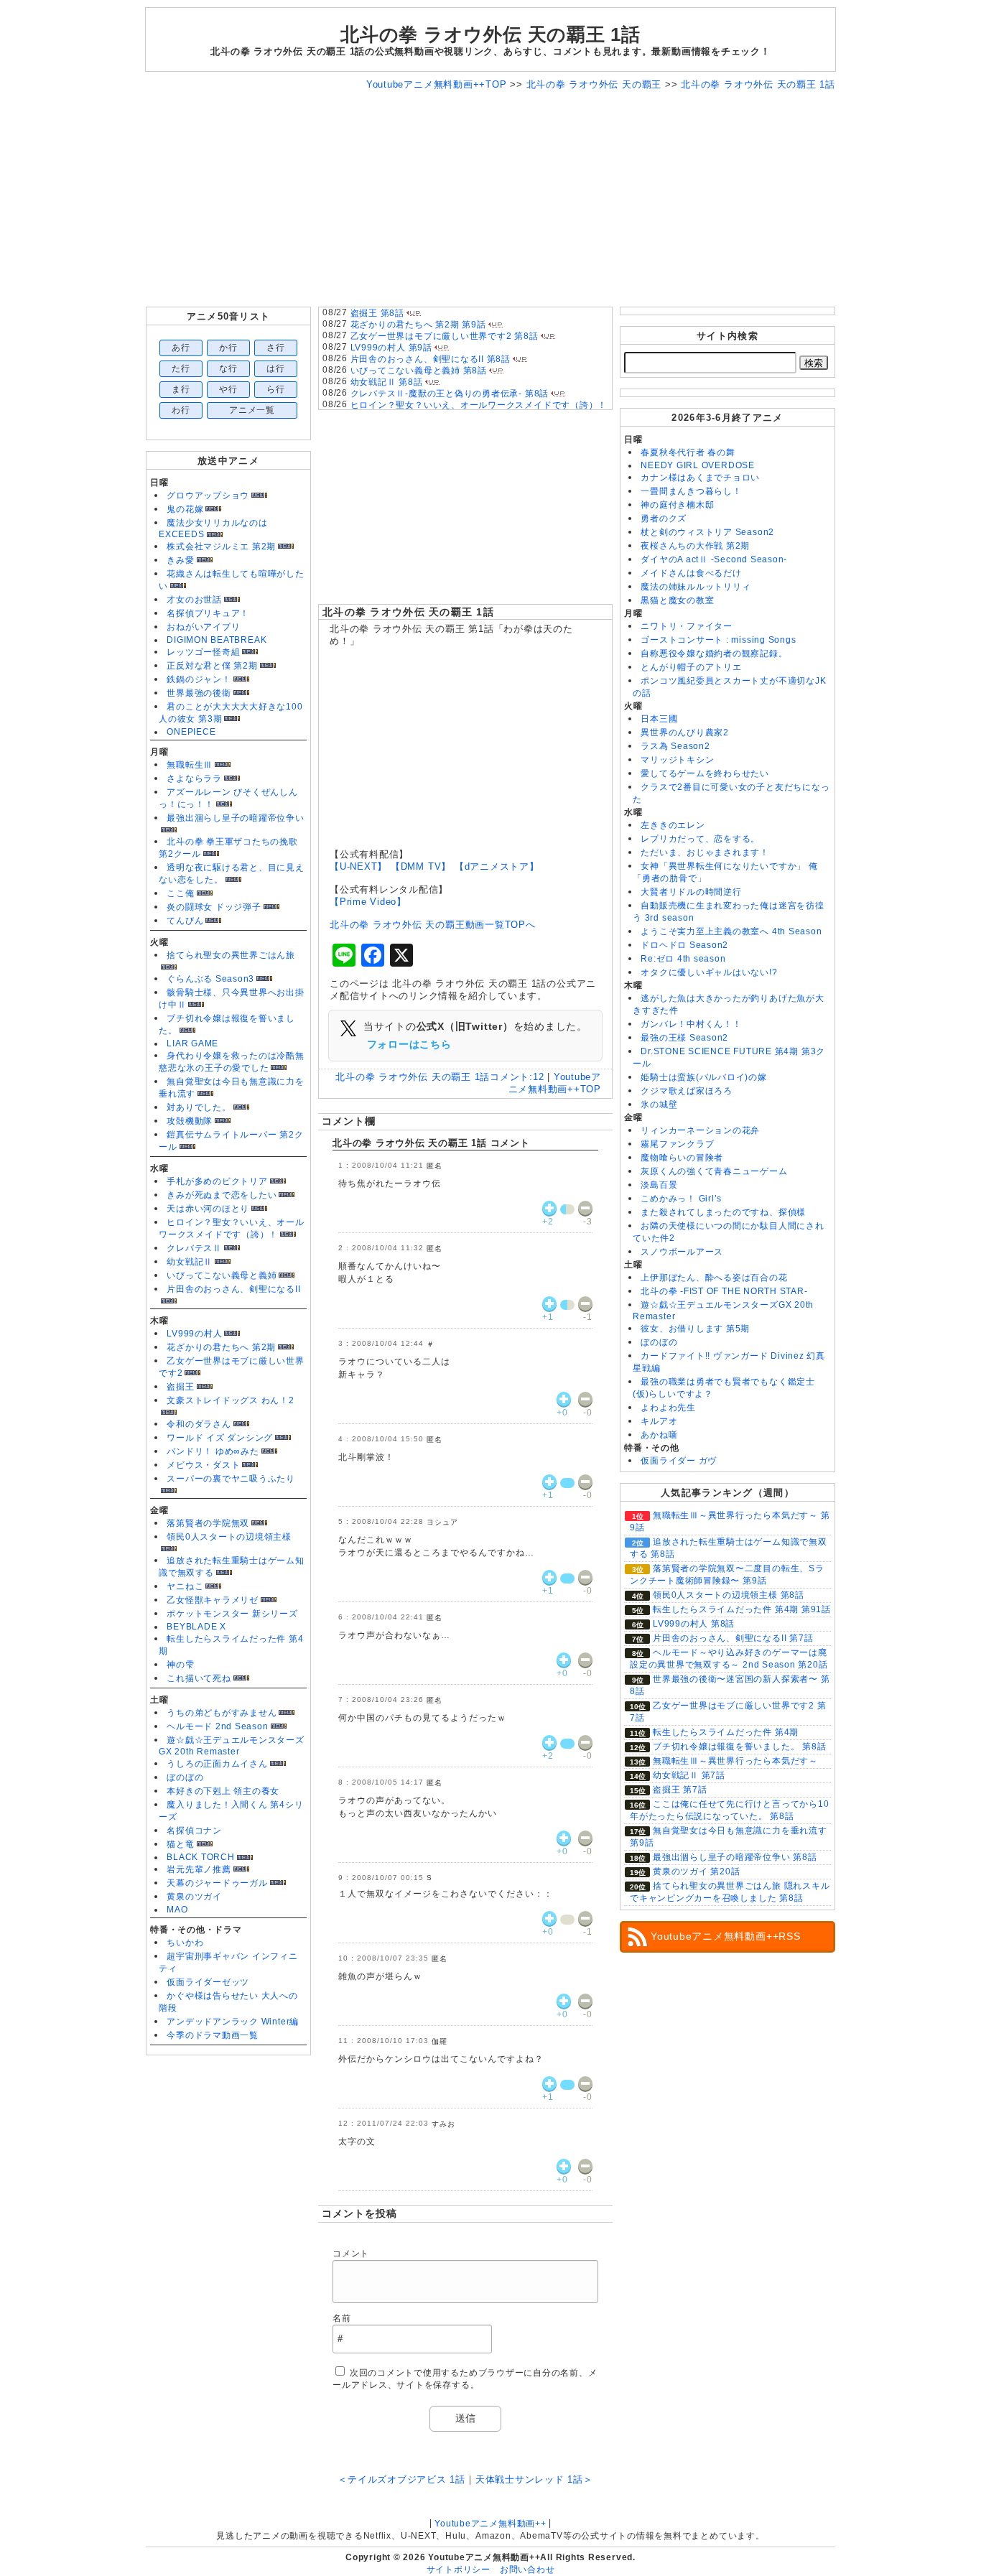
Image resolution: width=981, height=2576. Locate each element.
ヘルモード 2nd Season (217, 1726)
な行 (228, 368)
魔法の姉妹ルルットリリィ (696, 587)
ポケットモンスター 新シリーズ (232, 1614)
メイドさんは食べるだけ (691, 573)
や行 (228, 389)
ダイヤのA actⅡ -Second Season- (714, 559)
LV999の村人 (194, 1334)
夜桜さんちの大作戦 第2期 (695, 546)
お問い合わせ (527, 2570)
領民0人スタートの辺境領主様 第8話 (729, 1595)
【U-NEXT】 (358, 866)
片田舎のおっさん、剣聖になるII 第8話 (431, 359)
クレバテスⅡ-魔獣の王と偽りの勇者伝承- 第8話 (450, 394)
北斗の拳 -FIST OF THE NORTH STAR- (724, 1291)
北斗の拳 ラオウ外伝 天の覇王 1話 (408, 612)
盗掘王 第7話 (680, 1790)
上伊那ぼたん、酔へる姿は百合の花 (714, 1278)
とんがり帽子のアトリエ (691, 667)
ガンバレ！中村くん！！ (691, 1024)
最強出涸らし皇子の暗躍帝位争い (236, 818)
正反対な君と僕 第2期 (212, 666)
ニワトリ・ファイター (687, 626)
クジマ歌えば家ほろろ (687, 1091)
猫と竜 (180, 1844)
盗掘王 (180, 1387)
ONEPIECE (191, 732)
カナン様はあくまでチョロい (700, 478)
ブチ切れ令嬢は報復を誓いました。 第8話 (739, 1747)
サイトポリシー (459, 2570)
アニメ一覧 (252, 410)
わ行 (181, 410)
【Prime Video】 (368, 902)
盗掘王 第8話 (377, 313)
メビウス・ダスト (203, 1465)
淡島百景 (659, 1185)
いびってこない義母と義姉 (222, 1275)
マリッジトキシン (677, 760)
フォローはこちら (409, 1044)
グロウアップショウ (208, 496)
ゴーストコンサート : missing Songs (718, 640)
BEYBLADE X (196, 1627)
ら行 (276, 389)
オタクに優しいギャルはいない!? (709, 972)
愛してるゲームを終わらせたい (705, 773)
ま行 (181, 389)
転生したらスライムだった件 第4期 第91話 (742, 1609)
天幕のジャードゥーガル (217, 1883)
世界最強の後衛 (199, 693)
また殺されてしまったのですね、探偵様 (723, 1212)
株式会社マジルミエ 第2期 (221, 547)
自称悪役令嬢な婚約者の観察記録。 (714, 654)
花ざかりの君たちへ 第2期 (221, 1347)
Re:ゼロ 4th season (683, 959)
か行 (228, 348)
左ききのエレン (673, 825)
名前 (342, 2318)
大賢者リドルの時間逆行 (691, 892)
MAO (177, 1910)
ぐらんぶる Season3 (210, 979)
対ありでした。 (199, 1107)
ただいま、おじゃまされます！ (705, 852)
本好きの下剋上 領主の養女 (223, 1791)
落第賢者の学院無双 (208, 1523)
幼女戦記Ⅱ (190, 1262)
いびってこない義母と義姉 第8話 (419, 371)
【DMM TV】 (421, 866)
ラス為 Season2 (675, 746)
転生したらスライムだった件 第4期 (726, 1732)
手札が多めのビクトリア (217, 1181)
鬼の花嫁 (185, 509)
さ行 (276, 348)
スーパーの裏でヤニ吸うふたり (231, 1479)
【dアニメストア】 (497, 866)
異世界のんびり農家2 (685, 733)
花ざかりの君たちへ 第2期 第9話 (418, 325)
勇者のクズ (664, 519)
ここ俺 (180, 893)
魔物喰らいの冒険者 (682, 1158)
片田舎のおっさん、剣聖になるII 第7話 (733, 1638)
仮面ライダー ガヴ (679, 1461)
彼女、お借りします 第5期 (695, 1329)
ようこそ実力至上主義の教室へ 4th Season (731, 931)
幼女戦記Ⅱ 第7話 (689, 1775)
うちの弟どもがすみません (222, 1713)
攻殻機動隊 (190, 1121)
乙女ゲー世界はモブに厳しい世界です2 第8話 (445, 336)
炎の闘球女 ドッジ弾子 (214, 907)
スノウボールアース (682, 1252)
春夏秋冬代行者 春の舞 (688, 452)
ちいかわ (185, 1943)
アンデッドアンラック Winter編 (233, 2022)
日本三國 (659, 719)
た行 (181, 368)
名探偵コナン (194, 1831)
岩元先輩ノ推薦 (199, 1869)
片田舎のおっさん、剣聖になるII (233, 1289)
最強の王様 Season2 (684, 1038)
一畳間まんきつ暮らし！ (691, 491)
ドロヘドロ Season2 (684, 945)
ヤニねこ (185, 1586)
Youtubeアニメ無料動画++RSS (726, 1936)
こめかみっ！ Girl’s (681, 1199)
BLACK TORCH (200, 1857)
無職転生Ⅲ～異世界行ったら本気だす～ (735, 1761)
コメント (351, 2254)
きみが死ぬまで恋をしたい (222, 1195)
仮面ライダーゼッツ (208, 1982)
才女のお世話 (194, 600)
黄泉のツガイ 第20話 (696, 1871)
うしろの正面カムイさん (217, 1764)
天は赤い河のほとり (208, 1209)
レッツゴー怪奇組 (203, 652)
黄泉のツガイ (194, 1897)
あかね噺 (659, 1435)
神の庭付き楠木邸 (677, 505)
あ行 (181, 348)
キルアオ (659, 1421)
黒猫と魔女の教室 (677, 600)
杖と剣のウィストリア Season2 (707, 532)
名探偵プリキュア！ (208, 613)
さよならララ (194, 778)
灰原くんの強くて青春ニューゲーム (714, 1171)
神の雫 (180, 1665)
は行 (276, 368)
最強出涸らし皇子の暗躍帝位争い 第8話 (735, 1857)
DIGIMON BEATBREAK (217, 640)
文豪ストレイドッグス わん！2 (231, 1400)
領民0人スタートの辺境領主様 (229, 1537)
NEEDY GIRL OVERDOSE (698, 465)
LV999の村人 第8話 (694, 1624)
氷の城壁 (659, 1105)
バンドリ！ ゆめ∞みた (213, 1451)
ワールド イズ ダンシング (220, 1438)
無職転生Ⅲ (190, 765)
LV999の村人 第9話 (391, 348)
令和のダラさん (199, 1424)
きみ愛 (180, 560)
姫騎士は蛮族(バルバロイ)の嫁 (704, 1077)
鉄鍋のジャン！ (199, 679)
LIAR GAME (192, 1043)
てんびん (185, 921)
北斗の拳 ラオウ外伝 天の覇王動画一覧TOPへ (433, 925)
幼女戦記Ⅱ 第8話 (387, 382)
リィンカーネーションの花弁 (700, 1130)
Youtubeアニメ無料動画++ (490, 2524)
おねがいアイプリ (203, 627)
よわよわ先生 (668, 1408)
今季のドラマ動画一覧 (213, 2035)
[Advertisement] (490, 199)
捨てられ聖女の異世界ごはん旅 (231, 955)
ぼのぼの (185, 1777)
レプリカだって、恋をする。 (700, 839)
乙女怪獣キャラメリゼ (213, 1600)
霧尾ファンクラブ (677, 1144)
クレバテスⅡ (194, 1248)
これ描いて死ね (199, 1678)
